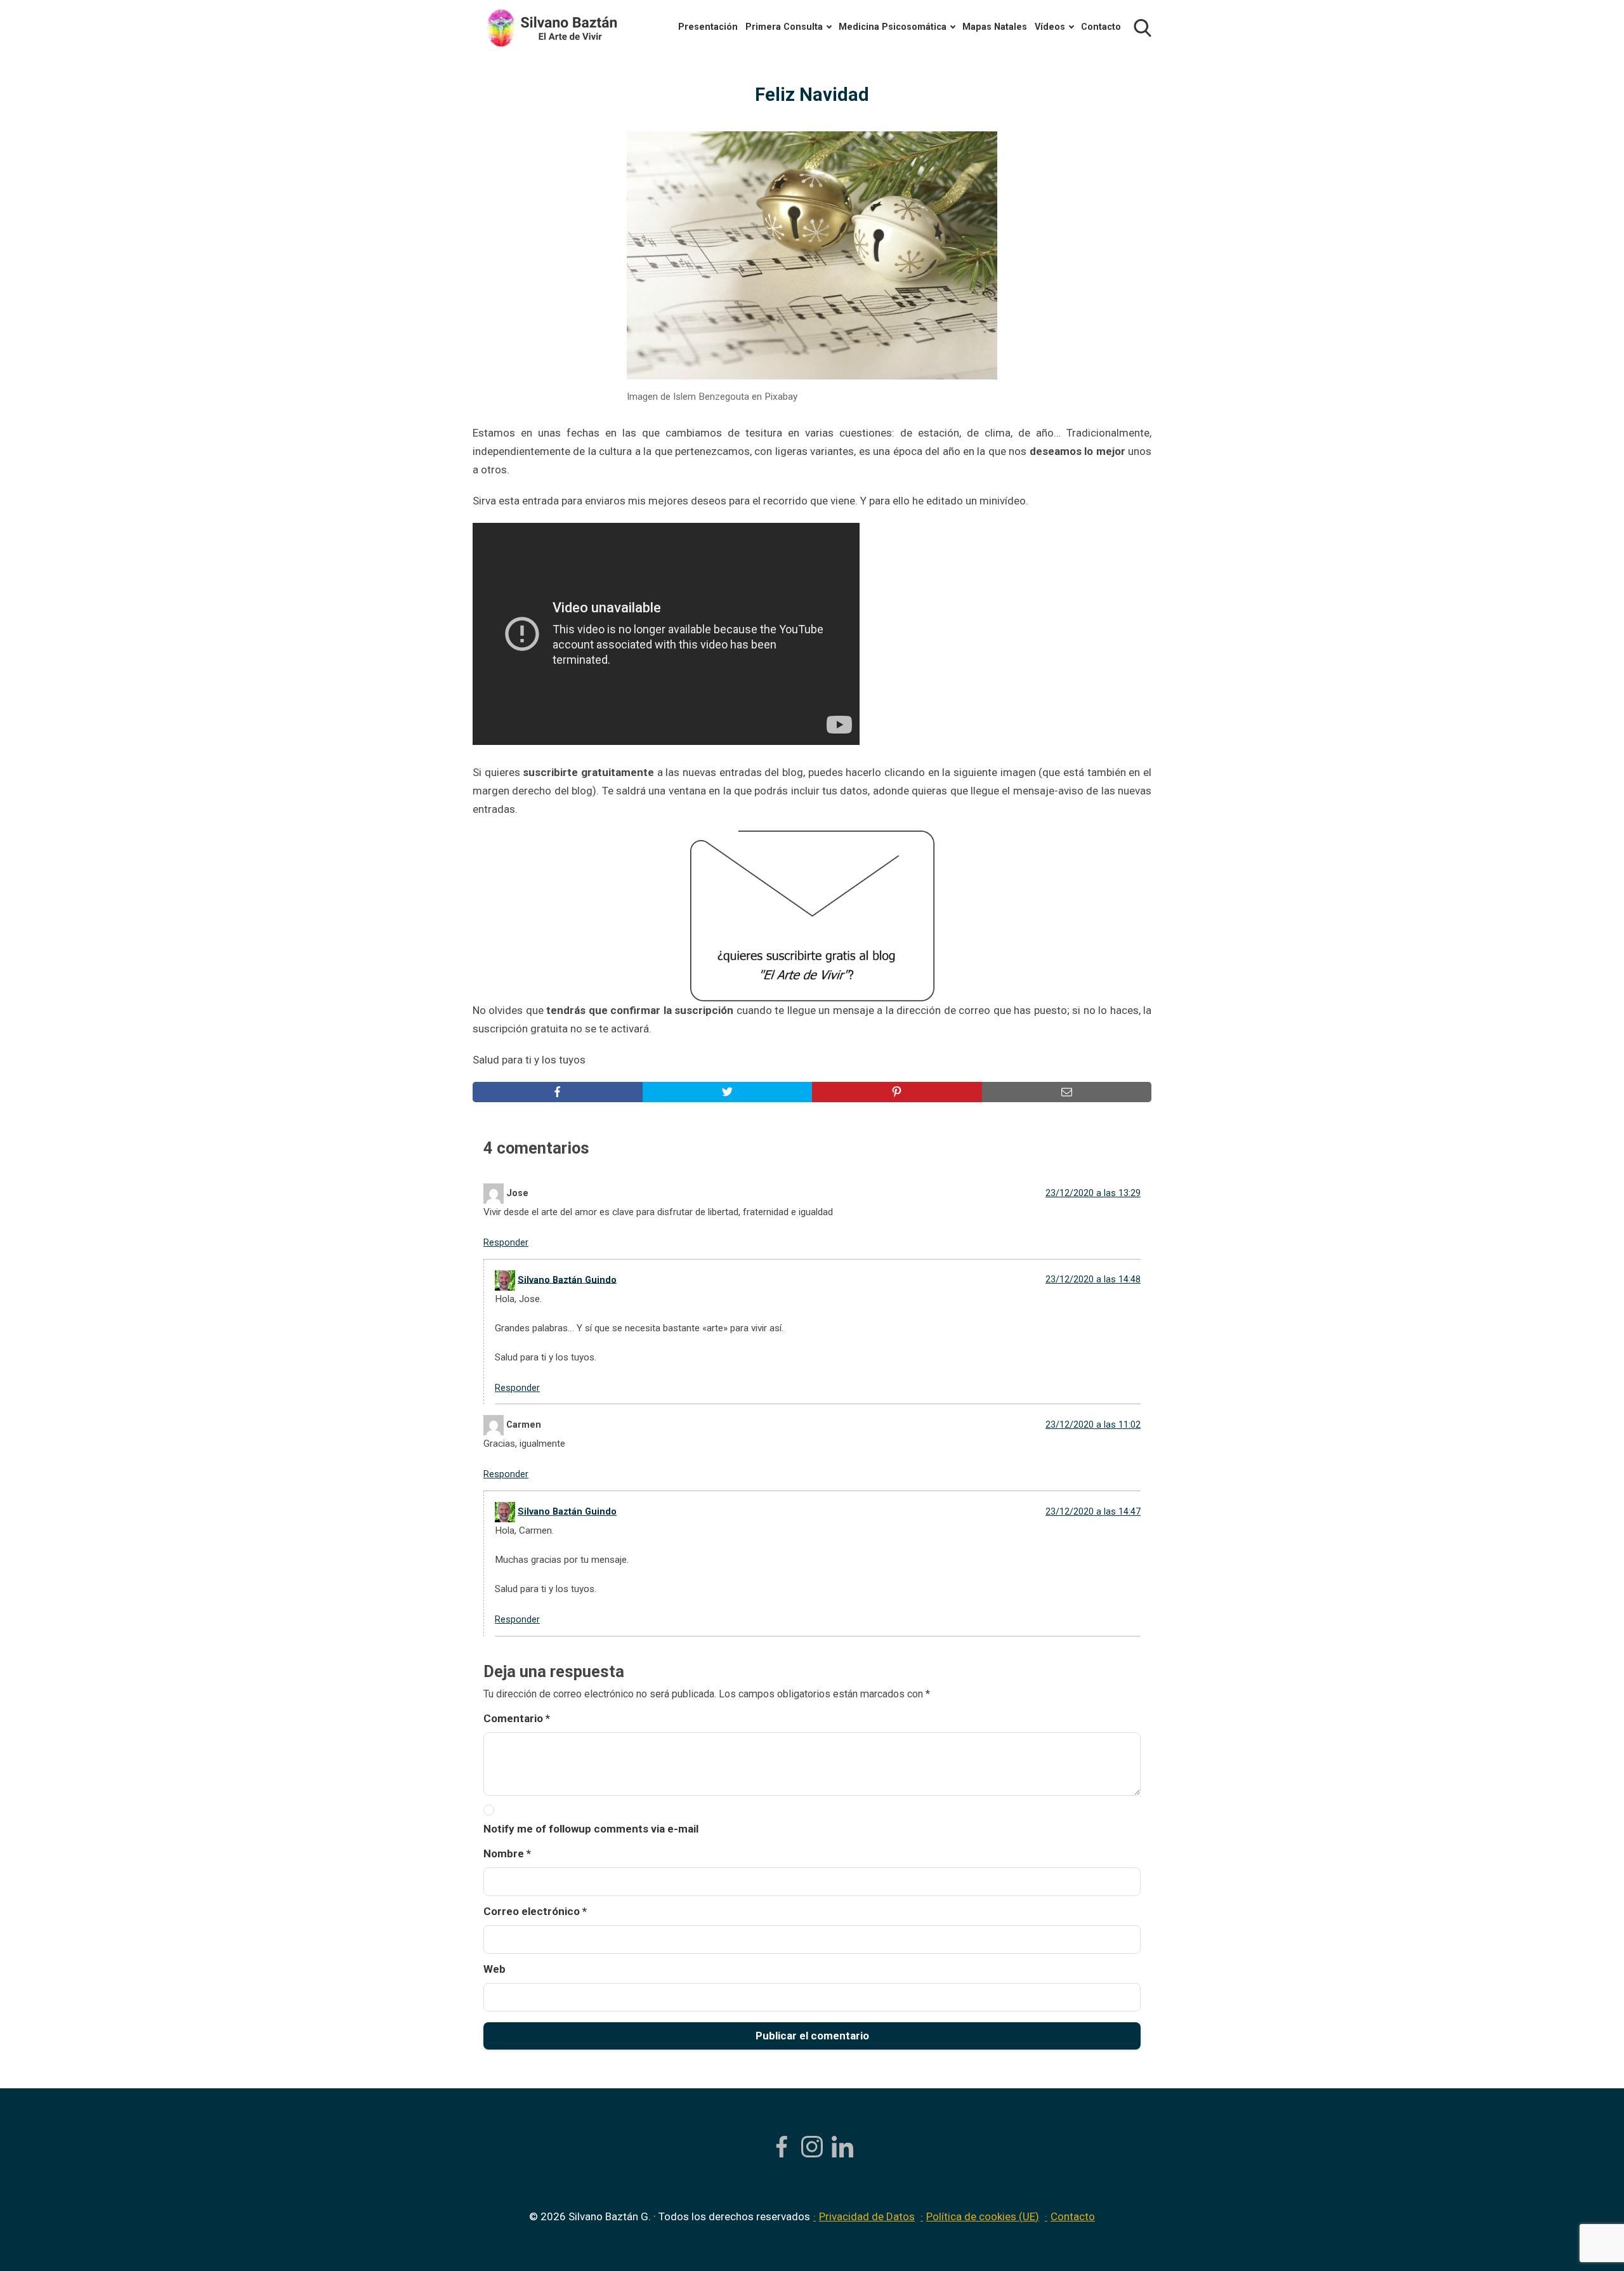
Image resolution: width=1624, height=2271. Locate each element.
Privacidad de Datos (867, 2216)
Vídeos (1050, 27)
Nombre (507, 1853)
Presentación (708, 27)
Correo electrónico (535, 1911)
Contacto (1101, 27)
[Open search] (1143, 28)
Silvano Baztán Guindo (567, 1280)
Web (494, 1969)
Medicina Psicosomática (893, 27)
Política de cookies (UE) (983, 2216)
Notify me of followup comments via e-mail (591, 1829)
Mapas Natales (995, 27)
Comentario (517, 1718)
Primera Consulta (784, 27)
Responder (506, 1243)
